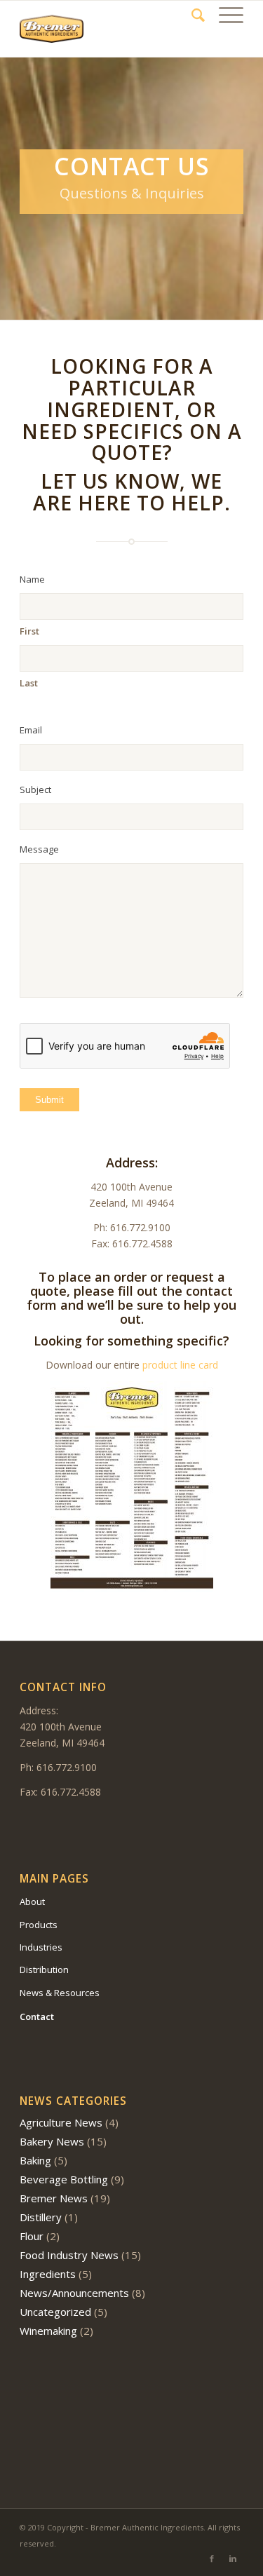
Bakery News (52, 2141)
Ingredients (48, 2274)
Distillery (41, 2217)
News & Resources (60, 1993)
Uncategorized (55, 2312)
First (29, 631)
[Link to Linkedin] (233, 2558)
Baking (35, 2160)
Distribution (44, 1970)
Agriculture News (61, 2122)
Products (39, 1925)
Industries (41, 1947)
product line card (180, 1365)
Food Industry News (69, 2255)
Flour (32, 2236)
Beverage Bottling (64, 2179)
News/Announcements (74, 2293)
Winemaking (48, 2331)
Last (29, 683)
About (32, 1902)
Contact (37, 2016)
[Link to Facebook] (212, 2558)
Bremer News (54, 2198)
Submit (49, 1100)
